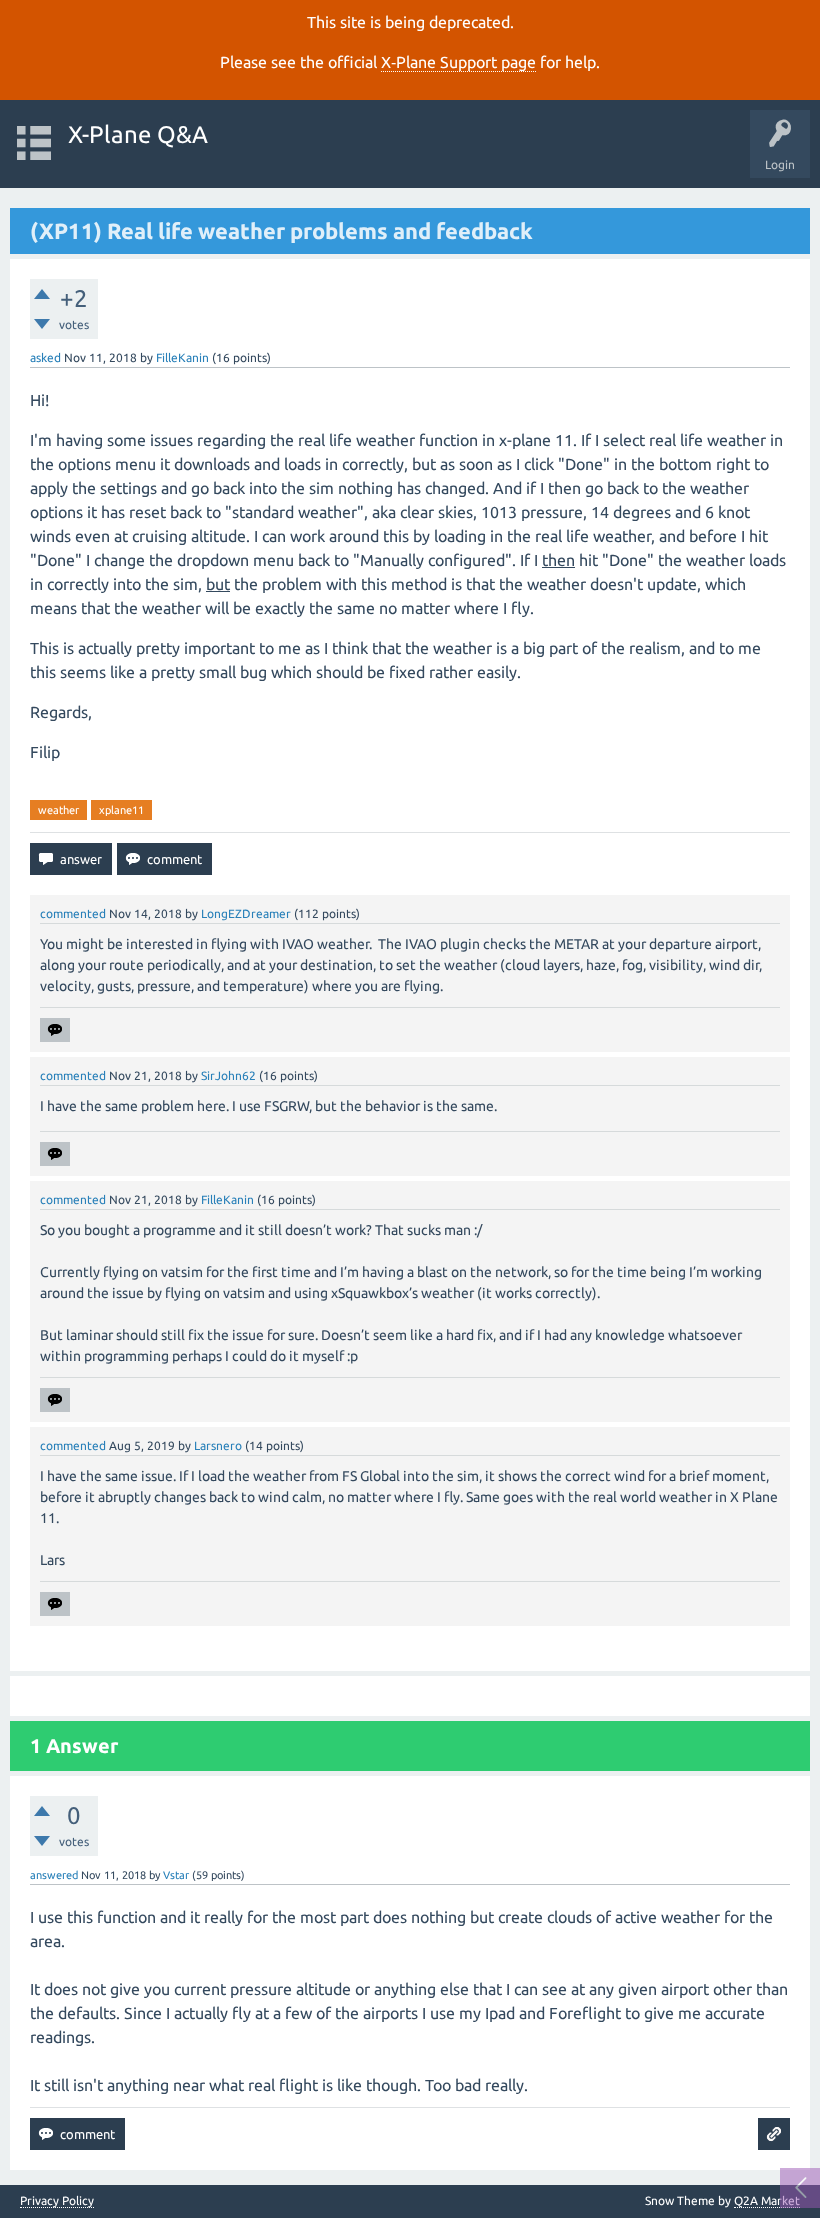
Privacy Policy (57, 2201)
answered (54, 1875)
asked (45, 357)
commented (73, 913)
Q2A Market (767, 2200)
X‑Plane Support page (458, 62)
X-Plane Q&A (138, 134)
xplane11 (121, 810)
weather (58, 810)
